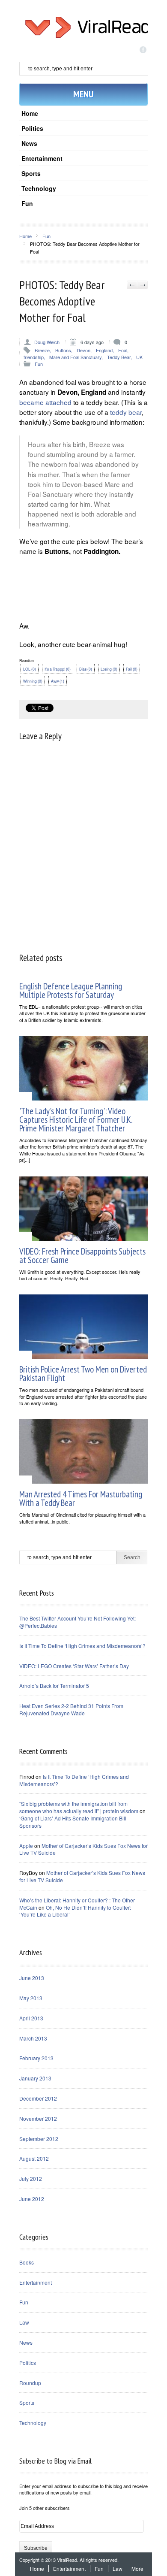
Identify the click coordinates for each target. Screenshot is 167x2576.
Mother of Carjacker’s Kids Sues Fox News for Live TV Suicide (83, 1849)
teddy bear (126, 412)
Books (27, 2262)
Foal (123, 350)
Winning (33, 681)
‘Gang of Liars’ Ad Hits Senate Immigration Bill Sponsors (73, 1822)
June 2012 (32, 2199)
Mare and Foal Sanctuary (75, 357)
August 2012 (34, 2158)
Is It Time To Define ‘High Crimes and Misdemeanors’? (82, 1646)
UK (139, 357)
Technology (39, 188)
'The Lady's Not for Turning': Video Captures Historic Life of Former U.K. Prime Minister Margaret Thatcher (76, 1120)
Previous (132, 285)
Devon (83, 350)
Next (142, 285)
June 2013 (32, 1978)
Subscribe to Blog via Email (55, 2461)
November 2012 (38, 2118)
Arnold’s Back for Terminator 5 (54, 1686)
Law (24, 2322)
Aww (58, 681)
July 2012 (31, 2178)
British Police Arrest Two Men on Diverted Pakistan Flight (83, 1374)
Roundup (30, 2383)
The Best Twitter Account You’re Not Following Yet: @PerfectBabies (78, 1622)
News (29, 143)
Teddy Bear (119, 357)
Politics (32, 128)
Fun (27, 203)
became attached (45, 402)
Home (30, 113)
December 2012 (38, 2098)
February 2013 (36, 2058)
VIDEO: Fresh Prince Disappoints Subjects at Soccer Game (82, 1256)
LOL (30, 669)
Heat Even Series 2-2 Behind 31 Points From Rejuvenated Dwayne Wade (71, 1709)
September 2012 (39, 2139)
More (137, 2568)
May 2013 (31, 1998)
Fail (132, 669)
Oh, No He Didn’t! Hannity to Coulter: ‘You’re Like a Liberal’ (75, 1911)
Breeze (42, 350)
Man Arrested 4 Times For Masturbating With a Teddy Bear (81, 1498)
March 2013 (33, 2038)
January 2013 (35, 2078)
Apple (26, 1846)
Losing (109, 669)
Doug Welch (47, 342)
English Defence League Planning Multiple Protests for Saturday (71, 990)
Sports (31, 173)
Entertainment (42, 158)
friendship (34, 357)
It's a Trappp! (58, 669)
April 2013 (31, 2018)
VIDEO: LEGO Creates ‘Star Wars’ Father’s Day (74, 1666)
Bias (86, 669)
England (104, 350)
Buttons (63, 350)
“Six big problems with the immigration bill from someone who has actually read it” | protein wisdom (79, 1807)
